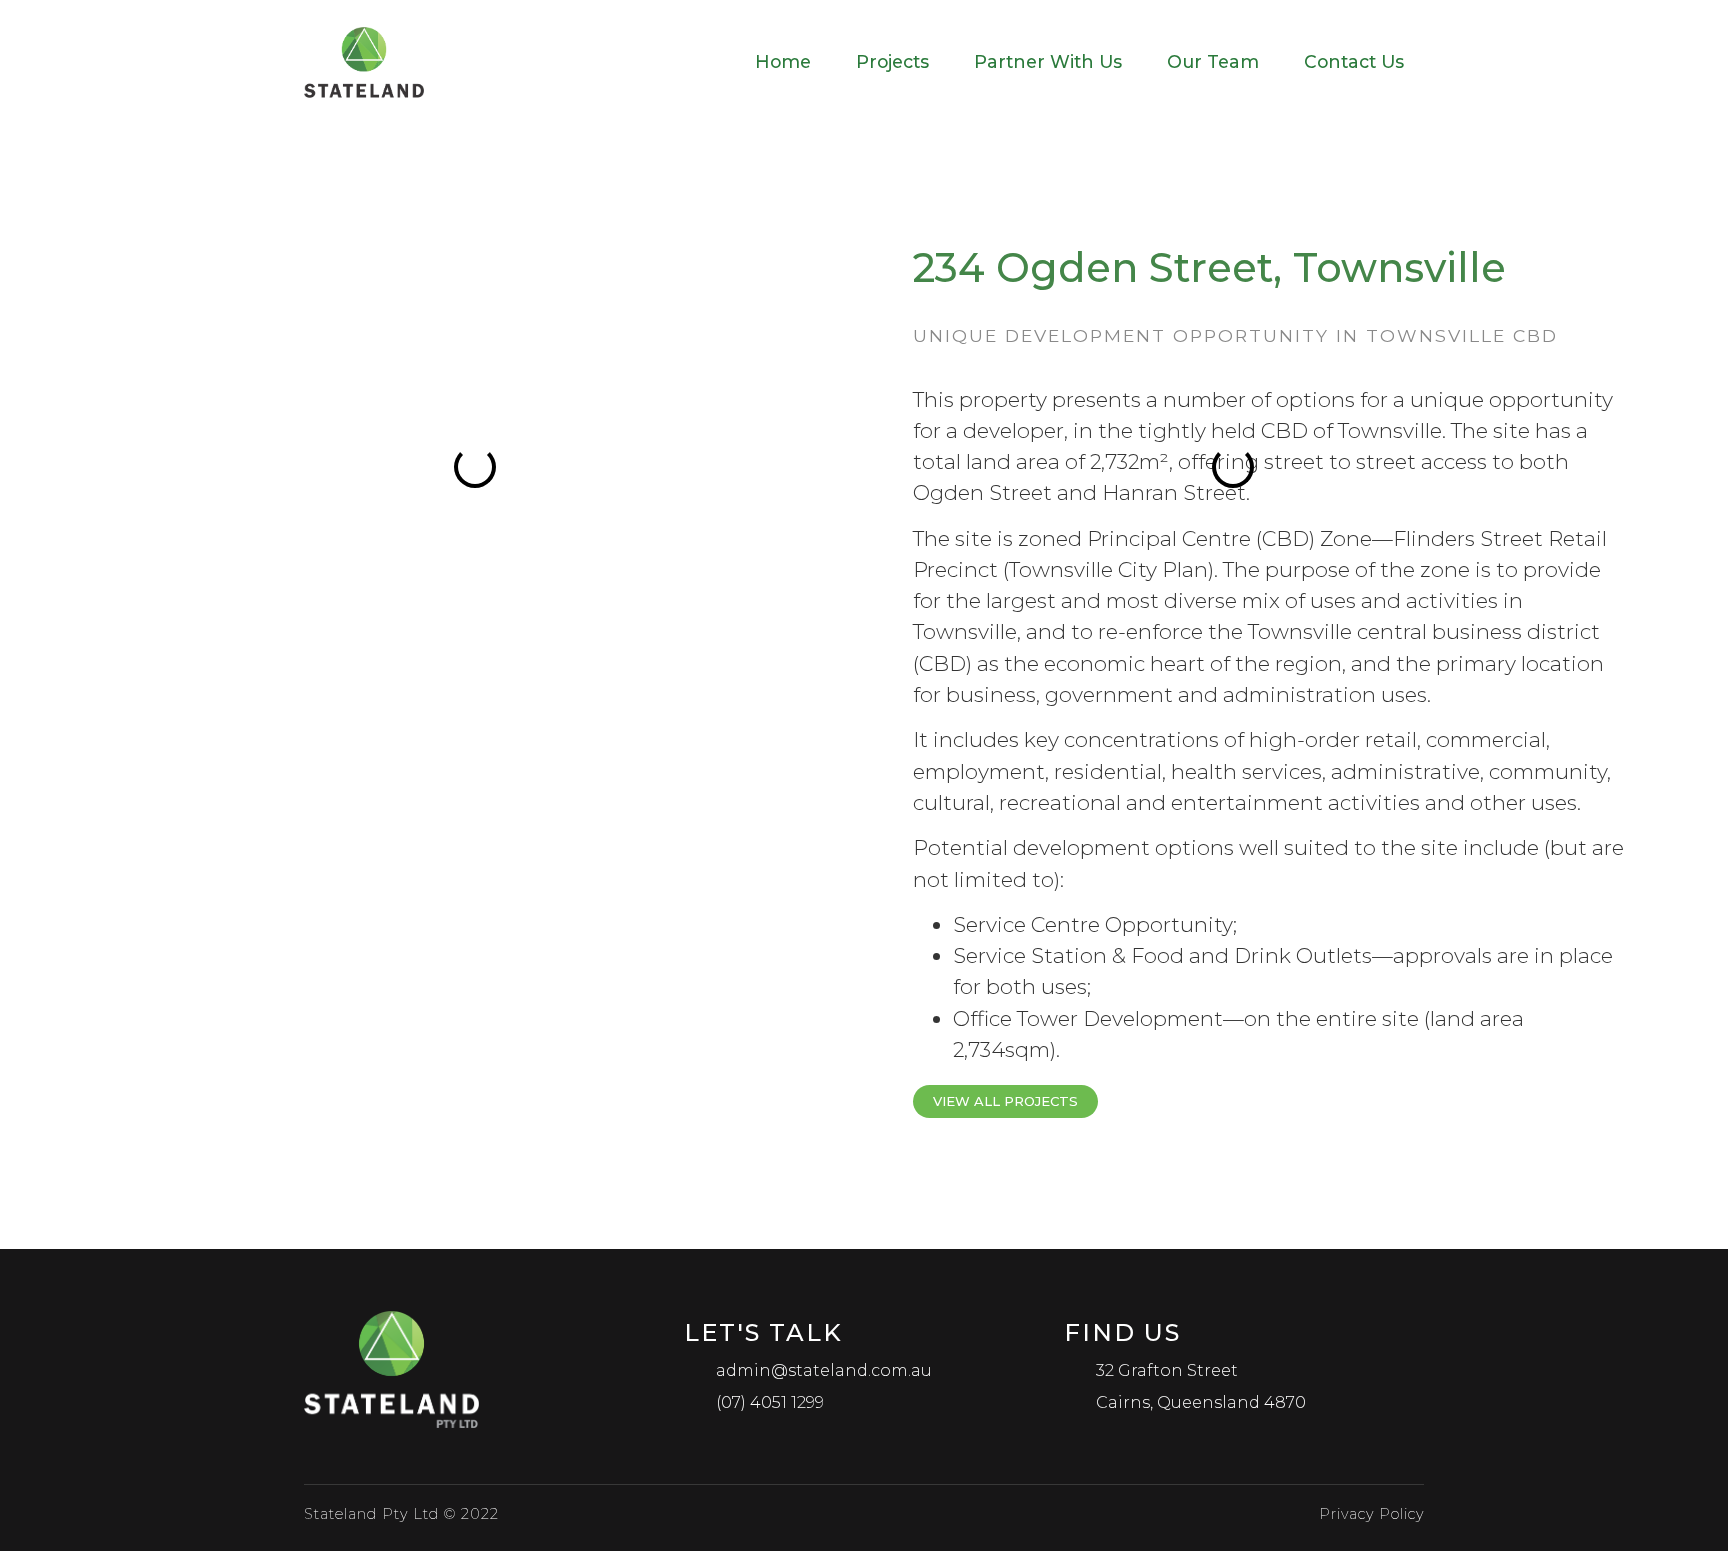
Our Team (1213, 61)
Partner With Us (1048, 61)
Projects (892, 61)
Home (783, 61)
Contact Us (1354, 61)
